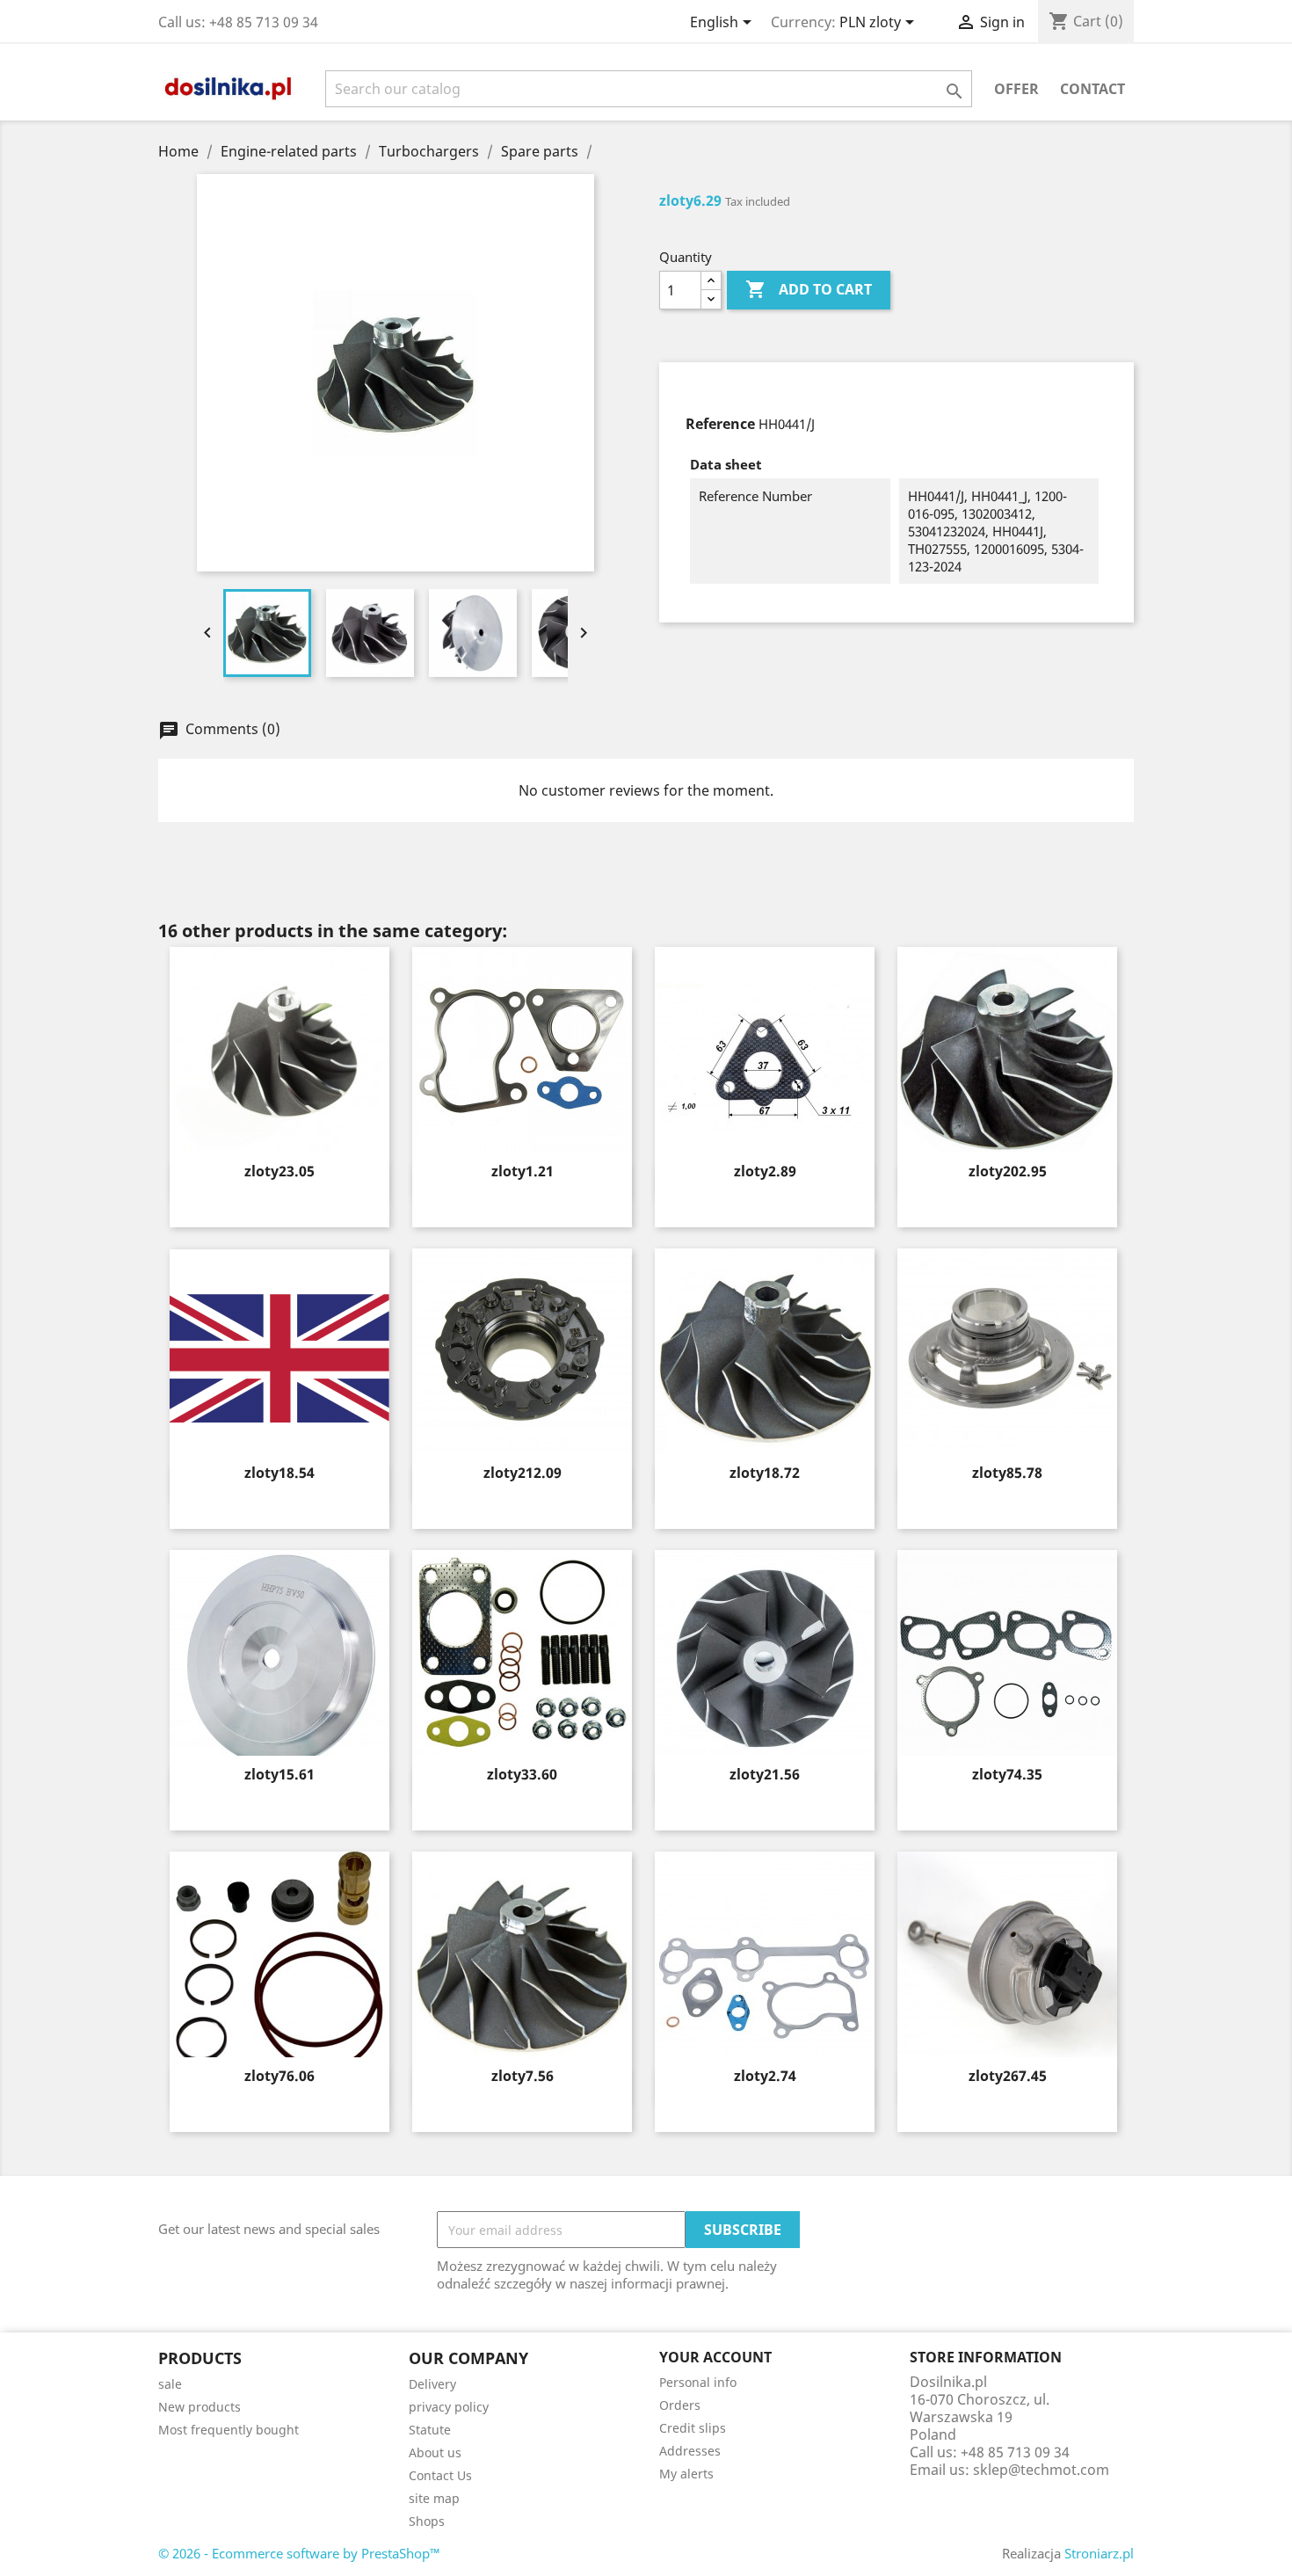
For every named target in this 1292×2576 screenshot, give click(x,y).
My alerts (686, 2474)
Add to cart (809, 289)
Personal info (698, 2382)
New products (200, 2407)
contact (1092, 89)
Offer (1016, 89)
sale (170, 2384)
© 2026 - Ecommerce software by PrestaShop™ (299, 2553)
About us (435, 2452)
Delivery (432, 2384)
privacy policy (449, 2407)
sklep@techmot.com (1041, 2470)
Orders (680, 2405)
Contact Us (440, 2475)
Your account (715, 2357)
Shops (427, 2521)
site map (434, 2498)
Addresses (690, 2451)
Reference (720, 424)
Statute (430, 2430)
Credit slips (693, 2428)
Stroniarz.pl (1099, 2553)
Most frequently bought (229, 2430)
